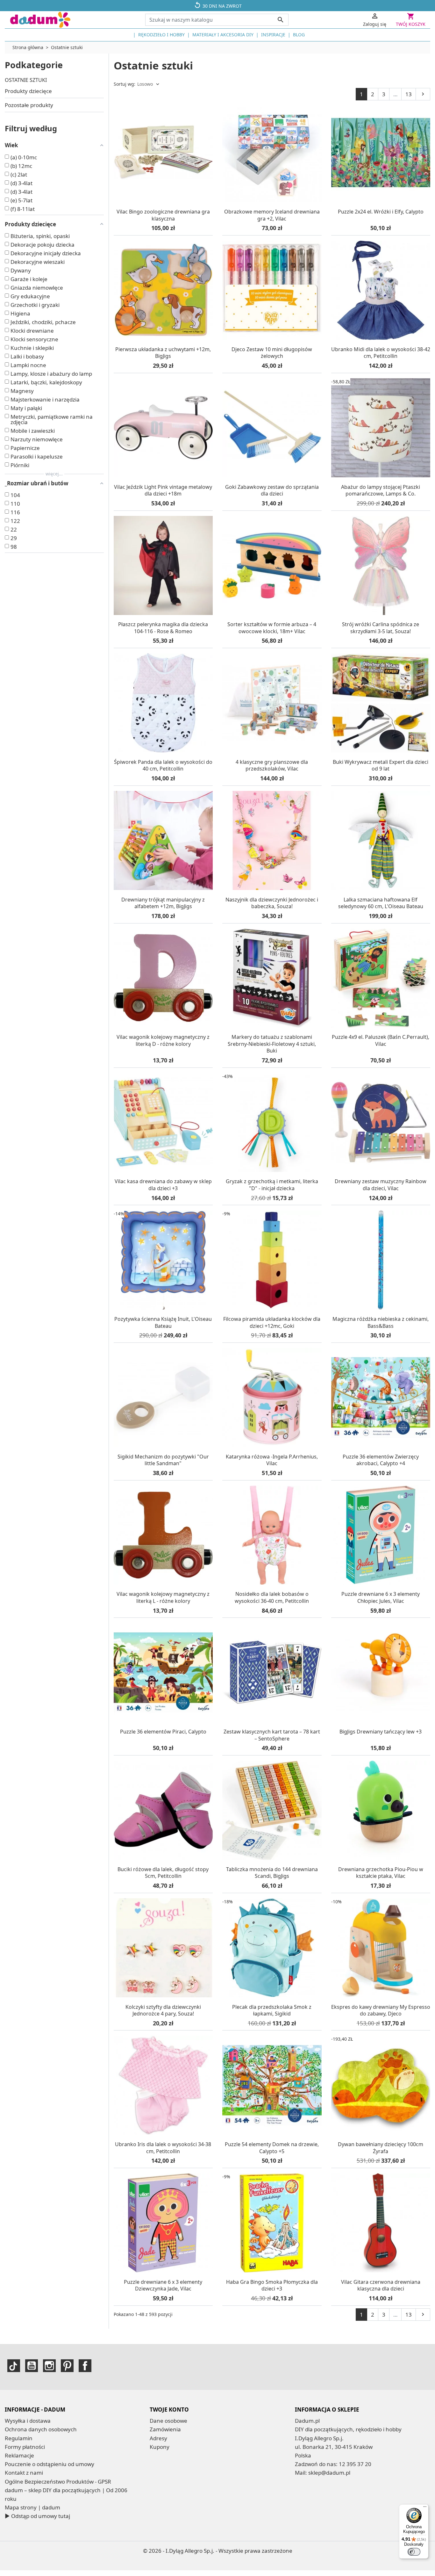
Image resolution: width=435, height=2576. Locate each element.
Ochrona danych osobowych (41, 2429)
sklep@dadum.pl (329, 2473)
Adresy (158, 2438)
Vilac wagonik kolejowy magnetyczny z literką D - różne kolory (163, 1040)
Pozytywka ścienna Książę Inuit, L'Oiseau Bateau (163, 1322)
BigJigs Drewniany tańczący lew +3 (381, 1732)
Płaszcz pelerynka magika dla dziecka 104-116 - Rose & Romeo (163, 628)
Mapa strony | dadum (32, 2507)
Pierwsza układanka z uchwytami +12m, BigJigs (163, 353)
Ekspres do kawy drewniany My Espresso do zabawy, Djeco (381, 2010)
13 (409, 94)
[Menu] (425, 2508)
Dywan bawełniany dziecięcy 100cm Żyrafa (381, 2148)
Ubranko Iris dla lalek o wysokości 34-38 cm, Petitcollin (163, 2148)
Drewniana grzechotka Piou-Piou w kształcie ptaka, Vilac (381, 1873)
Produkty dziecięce (28, 91)
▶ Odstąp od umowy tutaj (37, 2516)
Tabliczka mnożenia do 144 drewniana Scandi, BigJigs (272, 1873)
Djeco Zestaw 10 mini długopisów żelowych (272, 353)
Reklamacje (19, 2455)
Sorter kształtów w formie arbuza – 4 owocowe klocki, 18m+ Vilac (272, 628)
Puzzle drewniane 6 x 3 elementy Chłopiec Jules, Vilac (381, 1597)
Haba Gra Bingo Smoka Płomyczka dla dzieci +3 (272, 2285)
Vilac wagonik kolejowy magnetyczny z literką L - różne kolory (163, 1597)
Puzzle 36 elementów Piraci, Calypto (163, 1732)
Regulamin (19, 2438)
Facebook (85, 2366)
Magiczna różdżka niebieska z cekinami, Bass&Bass (381, 1322)
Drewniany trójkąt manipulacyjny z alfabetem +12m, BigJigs (163, 903)
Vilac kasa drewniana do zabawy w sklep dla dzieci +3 (163, 1185)
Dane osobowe (168, 2421)
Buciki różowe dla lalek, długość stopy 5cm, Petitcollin (163, 1873)
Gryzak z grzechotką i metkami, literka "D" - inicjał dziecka (272, 1185)
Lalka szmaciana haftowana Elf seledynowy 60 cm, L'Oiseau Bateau (381, 903)
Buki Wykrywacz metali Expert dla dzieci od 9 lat (381, 765)
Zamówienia (165, 2429)
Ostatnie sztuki (26, 80)
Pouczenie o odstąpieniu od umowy (50, 2464)
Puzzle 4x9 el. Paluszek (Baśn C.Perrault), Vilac (381, 1040)
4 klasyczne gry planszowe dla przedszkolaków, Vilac (272, 765)
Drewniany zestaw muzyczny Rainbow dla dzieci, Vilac (381, 1185)
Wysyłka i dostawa (28, 2421)
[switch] (414, 2552)
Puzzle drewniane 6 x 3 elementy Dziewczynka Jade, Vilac (163, 2285)
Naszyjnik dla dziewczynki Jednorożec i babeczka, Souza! (272, 903)
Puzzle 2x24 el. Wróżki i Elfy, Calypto (381, 212)
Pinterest (67, 2366)
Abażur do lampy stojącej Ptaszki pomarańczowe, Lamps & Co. (381, 490)
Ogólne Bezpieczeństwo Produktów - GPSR (58, 2482)
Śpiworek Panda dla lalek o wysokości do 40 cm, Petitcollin (163, 765)
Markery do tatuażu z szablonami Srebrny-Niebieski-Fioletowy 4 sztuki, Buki (272, 1044)
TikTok (14, 2366)
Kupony (160, 2447)
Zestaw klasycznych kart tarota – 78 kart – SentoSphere (272, 1735)
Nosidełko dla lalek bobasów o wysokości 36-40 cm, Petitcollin (272, 1597)
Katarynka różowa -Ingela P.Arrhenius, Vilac (272, 1460)
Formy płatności (25, 2447)
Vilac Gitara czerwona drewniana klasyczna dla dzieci (381, 2285)
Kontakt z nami (24, 2473)
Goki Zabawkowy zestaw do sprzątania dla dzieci (272, 490)
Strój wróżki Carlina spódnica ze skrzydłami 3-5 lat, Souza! (381, 628)
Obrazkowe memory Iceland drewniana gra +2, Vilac (272, 215)
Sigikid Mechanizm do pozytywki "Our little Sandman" (163, 1460)
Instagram (49, 2366)
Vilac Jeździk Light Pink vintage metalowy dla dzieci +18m (163, 490)
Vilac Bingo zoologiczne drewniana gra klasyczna (163, 215)
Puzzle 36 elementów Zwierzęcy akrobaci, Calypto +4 (381, 1460)
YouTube (32, 2366)
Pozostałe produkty (29, 105)
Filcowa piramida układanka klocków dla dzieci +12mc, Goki (272, 1322)
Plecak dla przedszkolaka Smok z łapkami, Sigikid (272, 2010)
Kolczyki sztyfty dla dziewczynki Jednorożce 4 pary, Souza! (163, 2010)
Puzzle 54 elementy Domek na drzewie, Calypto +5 (272, 2148)
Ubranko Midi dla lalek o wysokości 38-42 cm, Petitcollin (381, 353)
